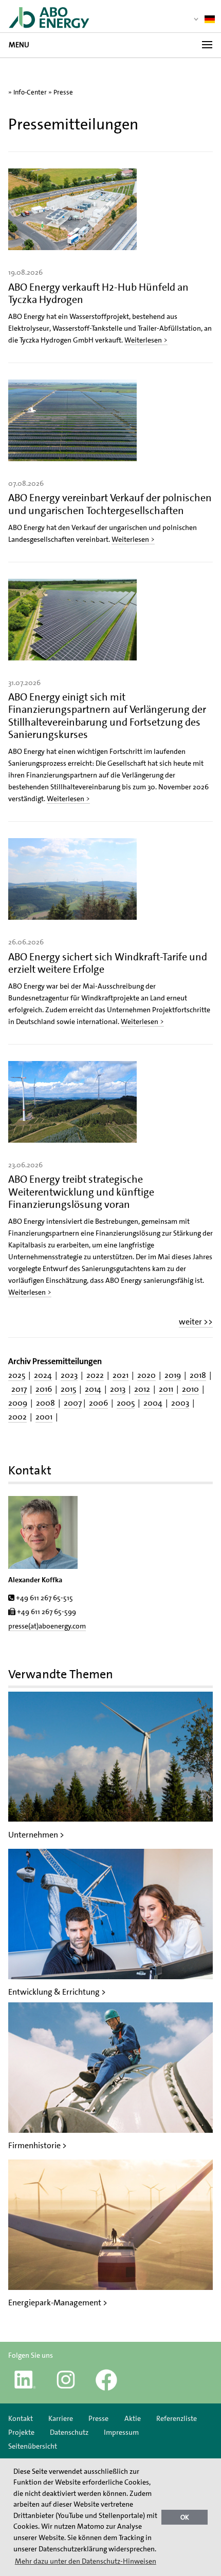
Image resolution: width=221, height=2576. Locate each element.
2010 (190, 1389)
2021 (121, 1375)
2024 (43, 1375)
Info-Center (30, 92)
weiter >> (196, 1322)
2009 (18, 1403)
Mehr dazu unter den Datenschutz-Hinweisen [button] (86, 2561)
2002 (17, 1417)
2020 (146, 1375)
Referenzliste (177, 2418)
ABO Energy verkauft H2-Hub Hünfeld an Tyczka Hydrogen (98, 293)
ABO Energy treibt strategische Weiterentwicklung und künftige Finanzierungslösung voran (81, 1191)
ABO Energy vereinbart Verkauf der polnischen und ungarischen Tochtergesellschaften (110, 504)
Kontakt (21, 2418)
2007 (73, 1403)
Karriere (61, 2418)
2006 (98, 1403)
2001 (44, 1417)
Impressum (121, 2432)
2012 (142, 1389)
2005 (126, 1403)
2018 (198, 1375)
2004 (153, 1403)
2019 (173, 1375)
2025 (17, 1375)
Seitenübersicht (33, 2446)
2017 (19, 1389)
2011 (166, 1389)
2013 (118, 1389)
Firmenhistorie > (38, 2145)
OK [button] (185, 2517)
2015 (68, 1389)
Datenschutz (69, 2432)
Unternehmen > (36, 1835)
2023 (69, 1375)
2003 (180, 1403)
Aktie (133, 2418)
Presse (63, 92)
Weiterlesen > (146, 340)
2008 (45, 1403)
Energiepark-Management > (58, 2303)
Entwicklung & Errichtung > (57, 1992)
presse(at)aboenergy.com (47, 1626)
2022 (95, 1375)
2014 (93, 1389)
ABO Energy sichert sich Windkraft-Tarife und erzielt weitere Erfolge (108, 963)
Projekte (21, 2432)
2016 (44, 1389)
